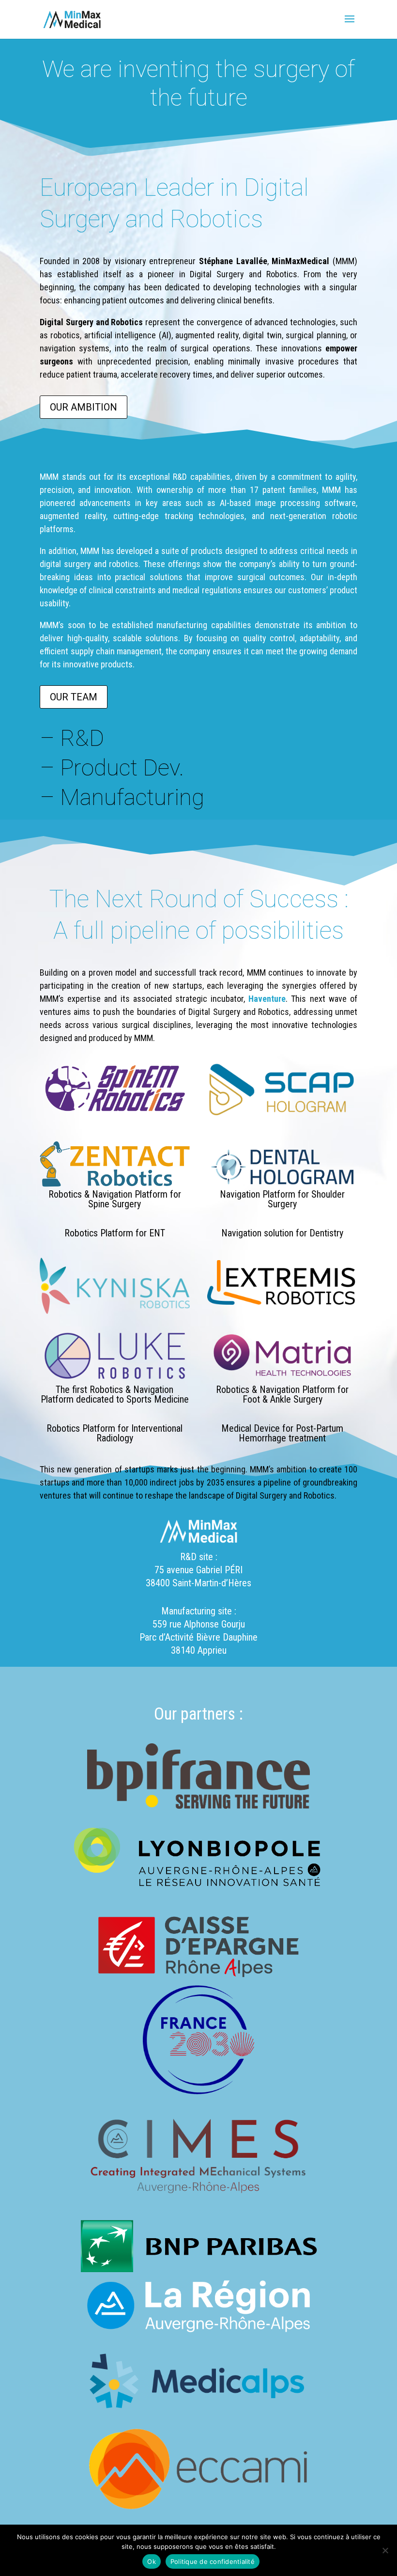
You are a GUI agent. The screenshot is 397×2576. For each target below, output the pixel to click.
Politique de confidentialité (213, 2561)
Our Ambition (84, 407)
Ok (152, 2561)
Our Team (74, 697)
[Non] (385, 2550)
